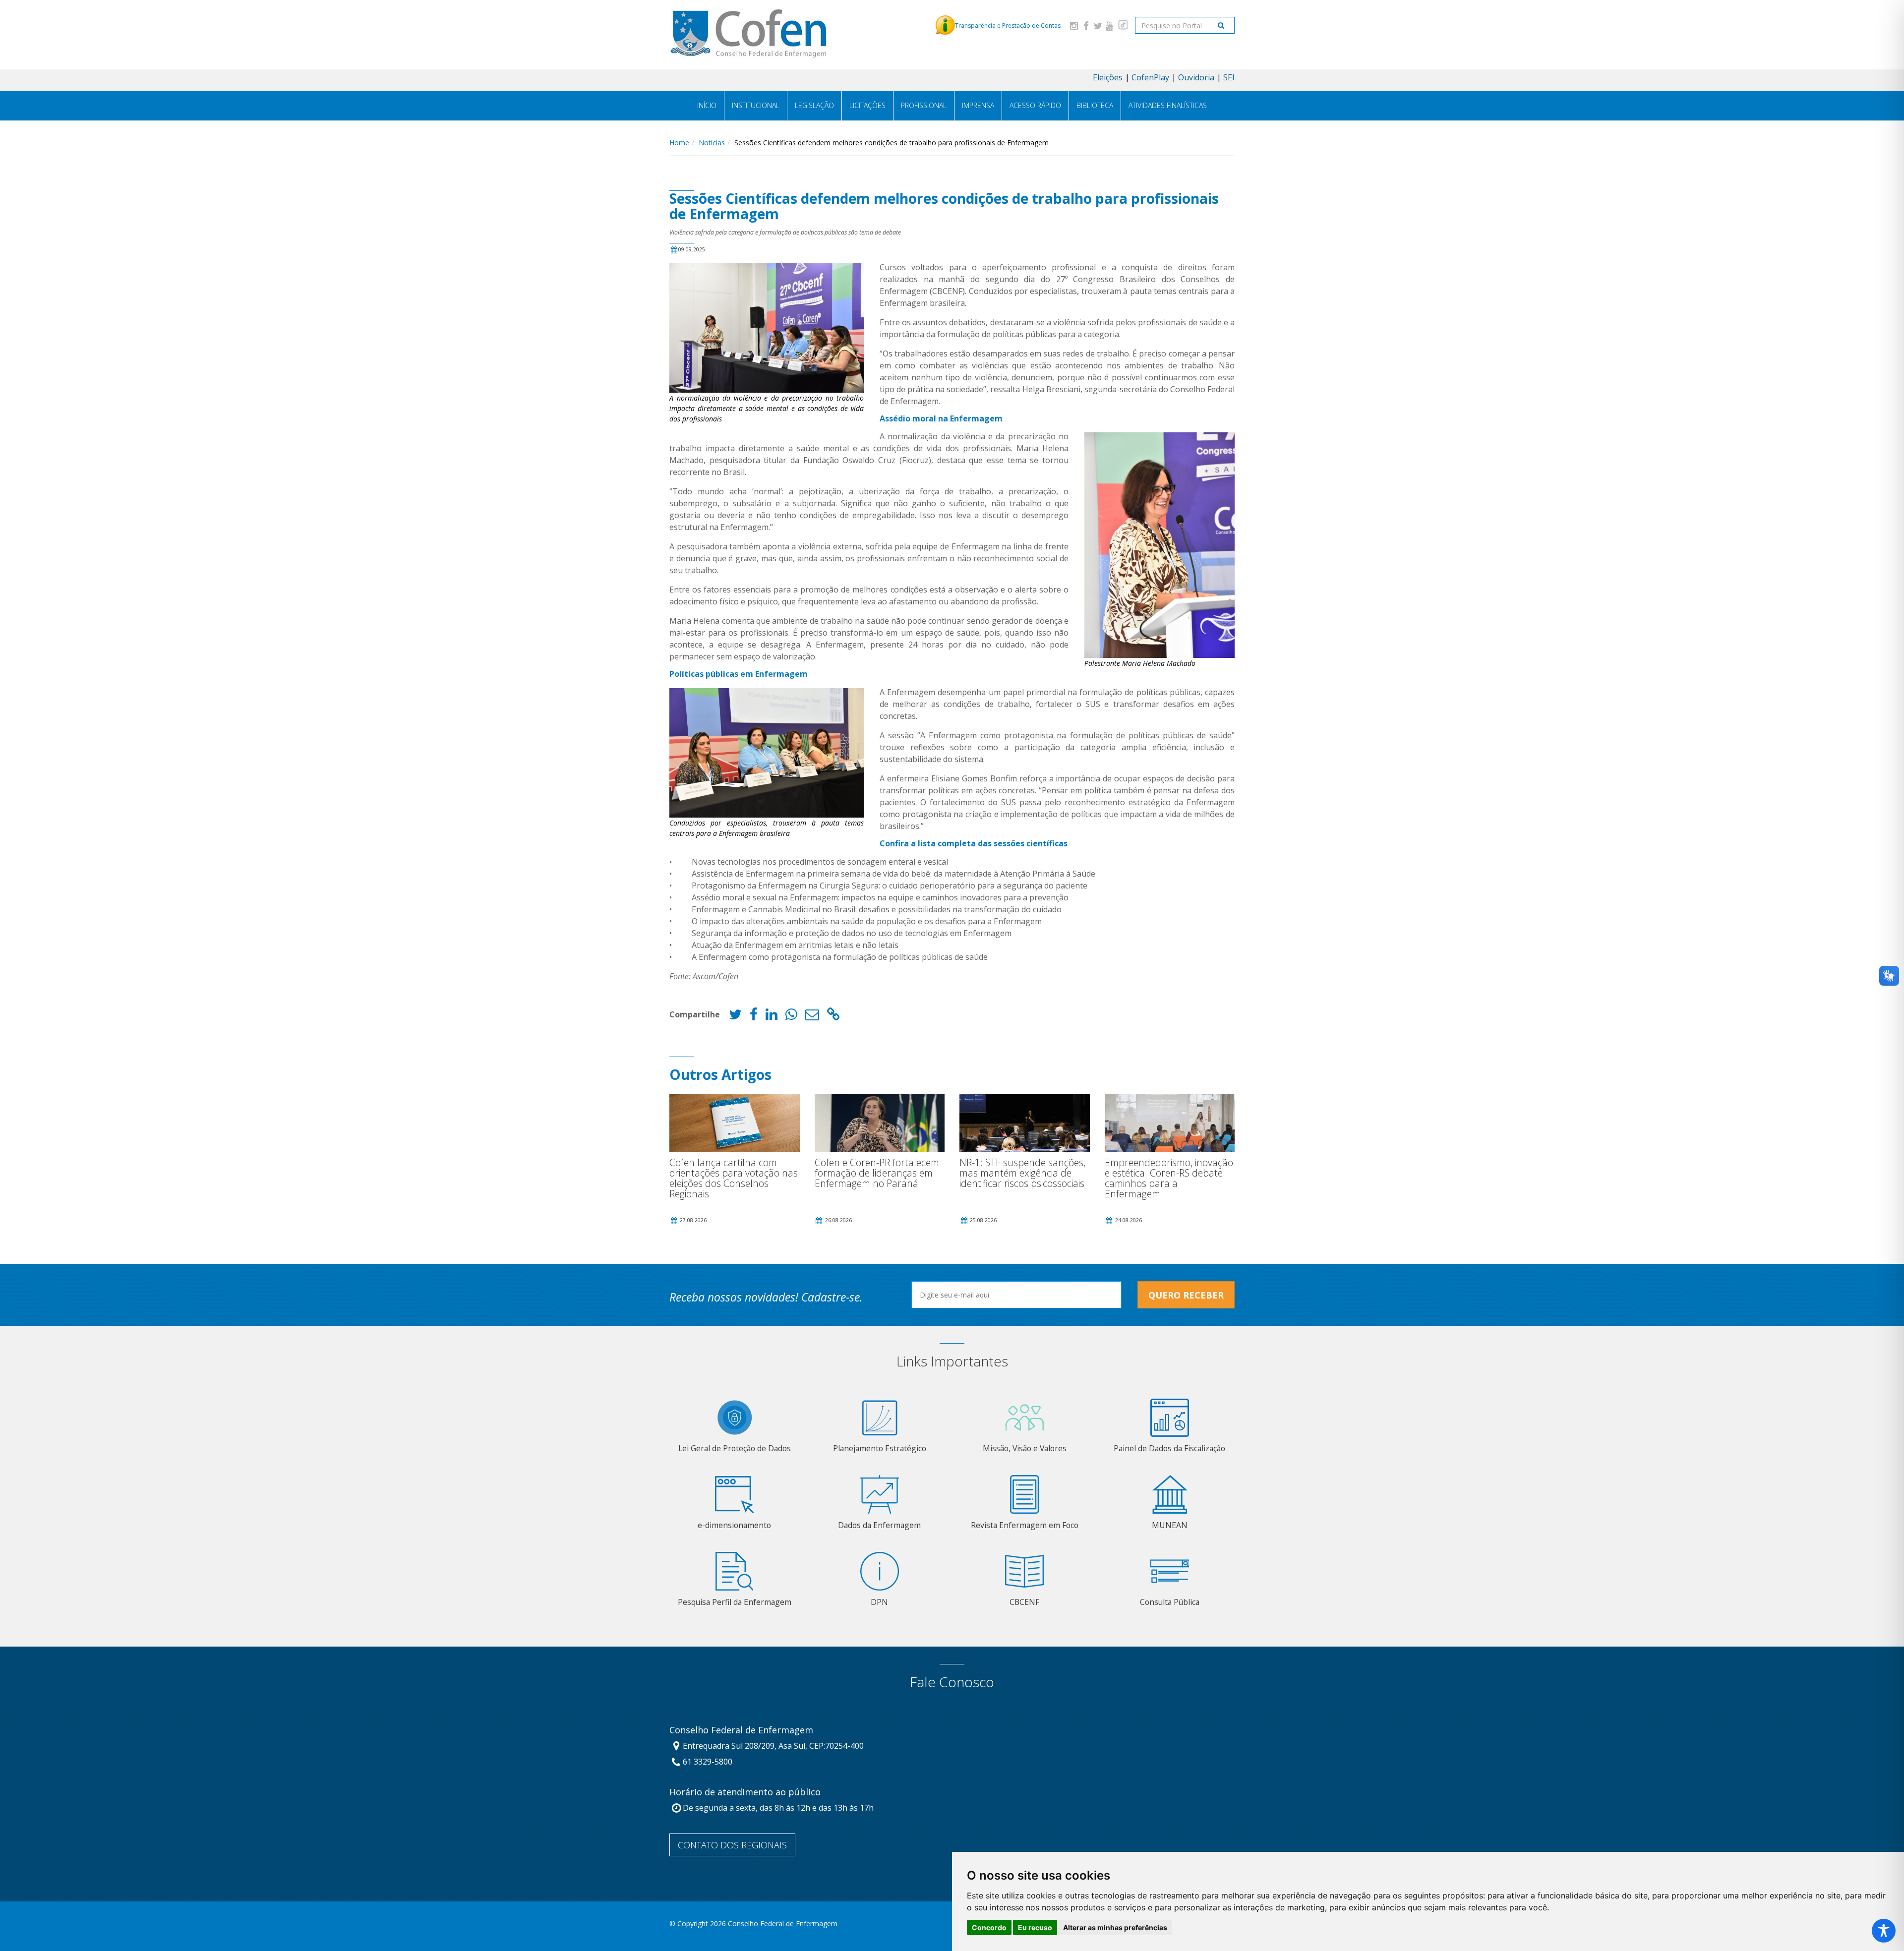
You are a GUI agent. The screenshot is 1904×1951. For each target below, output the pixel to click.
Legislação (814, 105)
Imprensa (978, 105)
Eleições (1108, 77)
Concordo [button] (989, 1927)
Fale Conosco (952, 1682)
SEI (1229, 77)
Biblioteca (1095, 105)
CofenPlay (1150, 77)
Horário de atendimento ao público (745, 1792)
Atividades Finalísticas (1168, 105)
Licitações (867, 105)
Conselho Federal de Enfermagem (741, 1730)
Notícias (712, 143)
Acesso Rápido (1035, 105)
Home (679, 143)
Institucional (756, 105)
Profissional (924, 105)
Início (707, 105)
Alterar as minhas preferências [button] (1115, 1927)
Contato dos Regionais (732, 1845)
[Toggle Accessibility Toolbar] (1884, 1931)
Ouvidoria (1196, 77)
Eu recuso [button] (1035, 1927)
